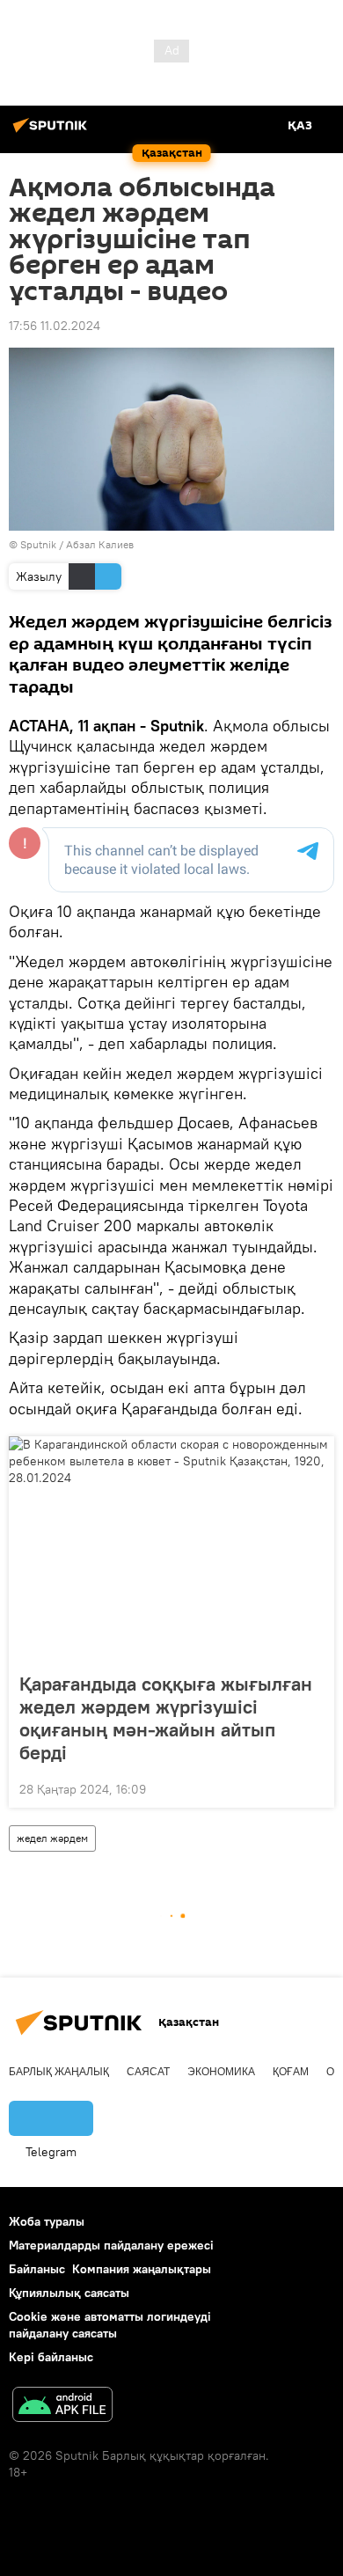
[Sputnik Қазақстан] (53, 132)
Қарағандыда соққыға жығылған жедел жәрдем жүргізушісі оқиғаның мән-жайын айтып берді (166, 1718)
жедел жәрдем (52, 1838)
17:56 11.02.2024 (55, 326)
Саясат (148, 2072)
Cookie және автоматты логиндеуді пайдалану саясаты (110, 2325)
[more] (314, 1787)
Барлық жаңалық (59, 2072)
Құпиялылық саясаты (69, 2293)
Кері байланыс (51, 2357)
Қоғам (291, 2072)
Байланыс (37, 2269)
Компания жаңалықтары (142, 2269)
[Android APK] (62, 2407)
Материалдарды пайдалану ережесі (111, 2245)
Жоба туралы (47, 2221)
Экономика (221, 2072)
